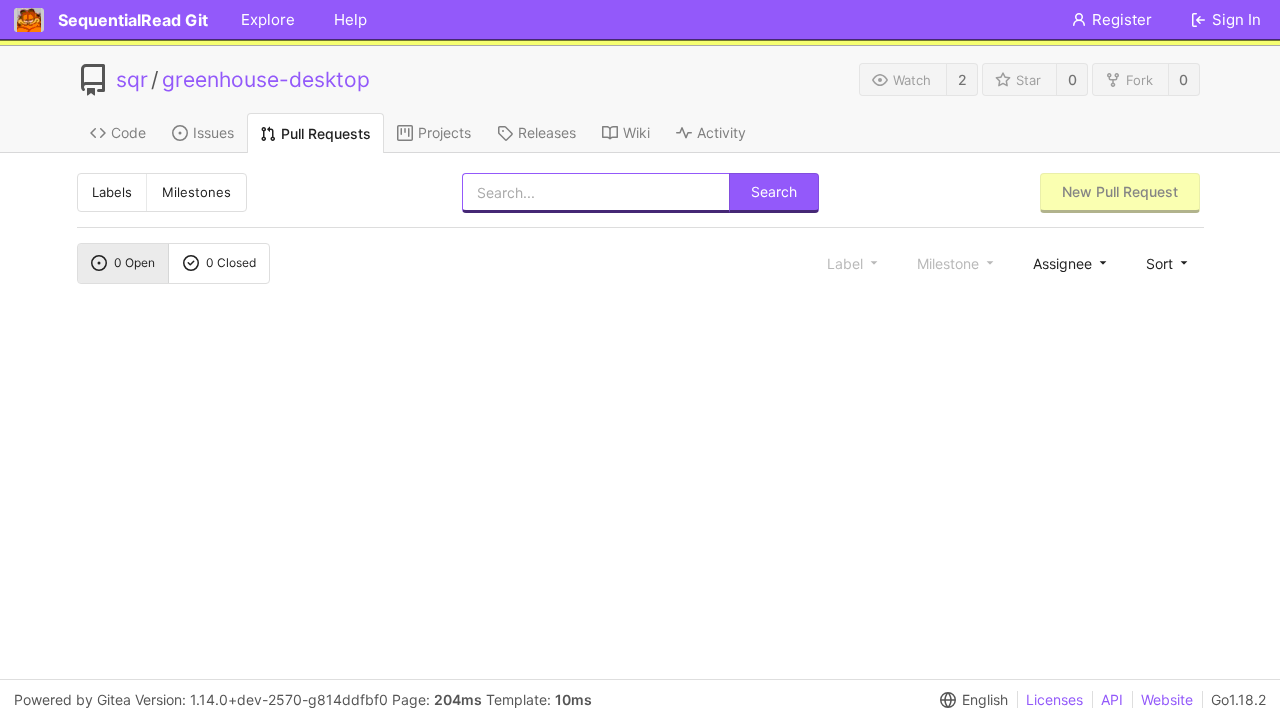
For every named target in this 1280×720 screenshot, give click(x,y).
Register (1122, 19)
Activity (721, 132)
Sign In (1236, 19)
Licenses (1054, 699)
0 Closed (231, 262)
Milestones (196, 192)
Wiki (636, 132)
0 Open (134, 262)
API (1112, 699)
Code (128, 132)
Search (774, 191)
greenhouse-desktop (266, 80)
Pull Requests (326, 133)
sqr (132, 80)
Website (1167, 699)
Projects (444, 132)
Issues (213, 132)
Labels (112, 192)
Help (350, 19)
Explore (268, 19)
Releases (547, 132)
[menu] (1071, 263)
